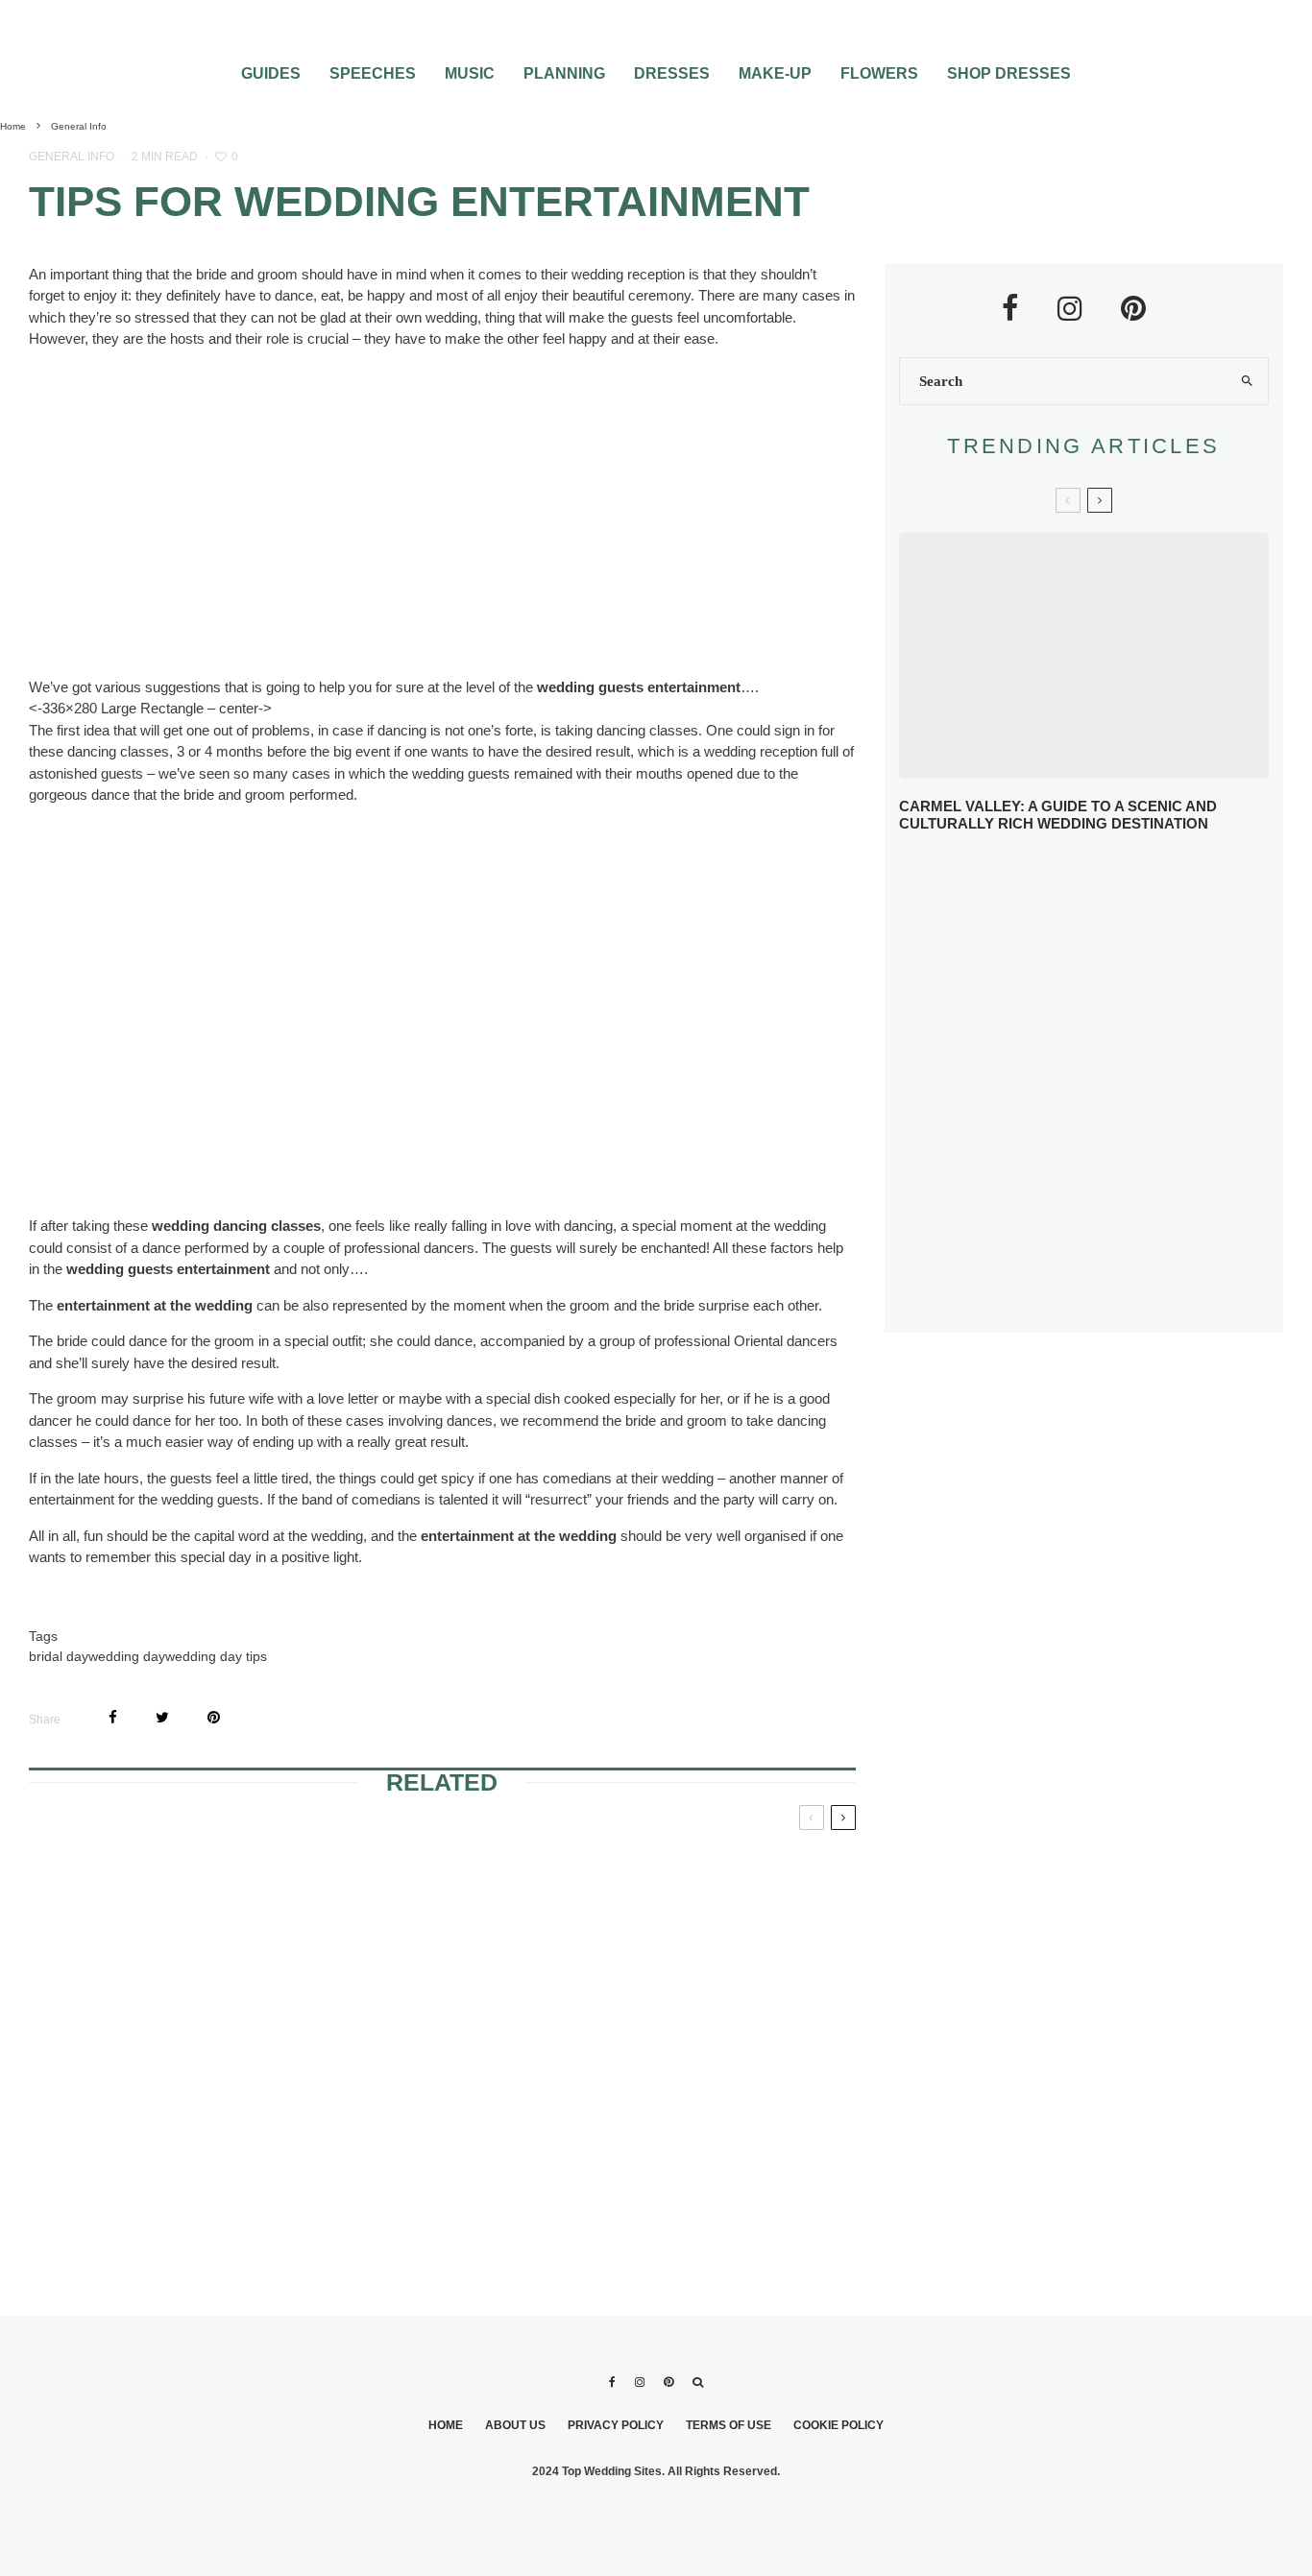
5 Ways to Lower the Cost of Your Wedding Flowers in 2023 (1111, 1297)
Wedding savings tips (441, 1863)
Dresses (672, 73)
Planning (564, 73)
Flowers (879, 73)
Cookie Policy (838, 2425)
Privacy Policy (616, 2425)
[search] (1247, 381)
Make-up (775, 73)
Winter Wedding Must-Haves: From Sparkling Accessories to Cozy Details (1115, 950)
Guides (271, 73)
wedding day (127, 1656)
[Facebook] (612, 2382)
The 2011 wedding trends (699, 2013)
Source (307, 602)
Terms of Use (729, 2425)
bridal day (59, 1656)
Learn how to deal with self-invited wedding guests (151, 2025)
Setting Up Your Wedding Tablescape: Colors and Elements (1119, 1227)
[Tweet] (162, 1717)
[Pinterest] (668, 2382)
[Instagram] (640, 2382)
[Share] (113, 1717)
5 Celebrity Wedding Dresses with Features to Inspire (1121, 1018)
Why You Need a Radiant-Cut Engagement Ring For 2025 (1119, 880)
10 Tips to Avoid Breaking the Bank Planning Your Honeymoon (1114, 1085)
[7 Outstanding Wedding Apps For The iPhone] (442, 2096)
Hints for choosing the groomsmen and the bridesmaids (157, 1886)
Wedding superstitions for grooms (707, 1886)
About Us (515, 2425)
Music (470, 73)
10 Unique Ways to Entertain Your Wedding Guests (1108, 1156)
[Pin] (214, 1717)
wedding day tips (216, 1656)
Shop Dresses (1009, 73)
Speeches (373, 73)
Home (446, 2425)
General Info (72, 156)
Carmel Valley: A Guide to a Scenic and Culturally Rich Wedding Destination (1058, 815)
